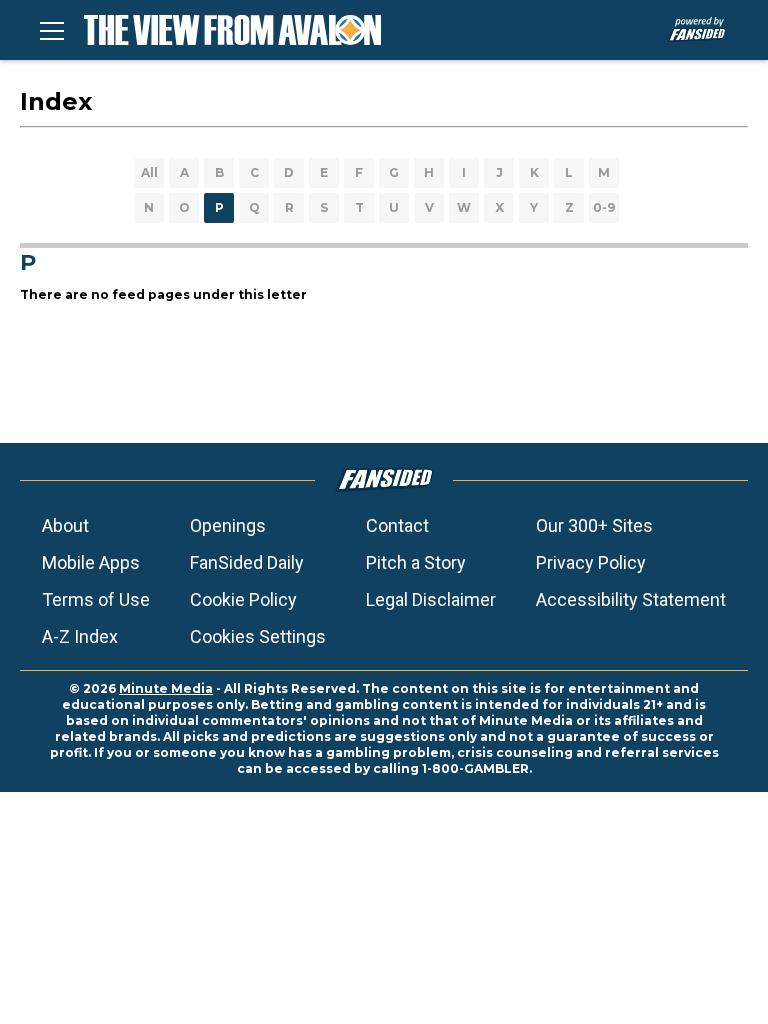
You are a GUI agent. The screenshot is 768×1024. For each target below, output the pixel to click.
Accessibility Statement (631, 599)
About (65, 525)
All (149, 172)
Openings (228, 525)
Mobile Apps (91, 562)
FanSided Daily (247, 562)
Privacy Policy (591, 562)
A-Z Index (80, 636)
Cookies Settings (258, 636)
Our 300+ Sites (594, 525)
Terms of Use (96, 599)
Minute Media (166, 688)
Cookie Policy (243, 599)
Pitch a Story (416, 562)
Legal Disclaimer (431, 599)
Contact (397, 525)
